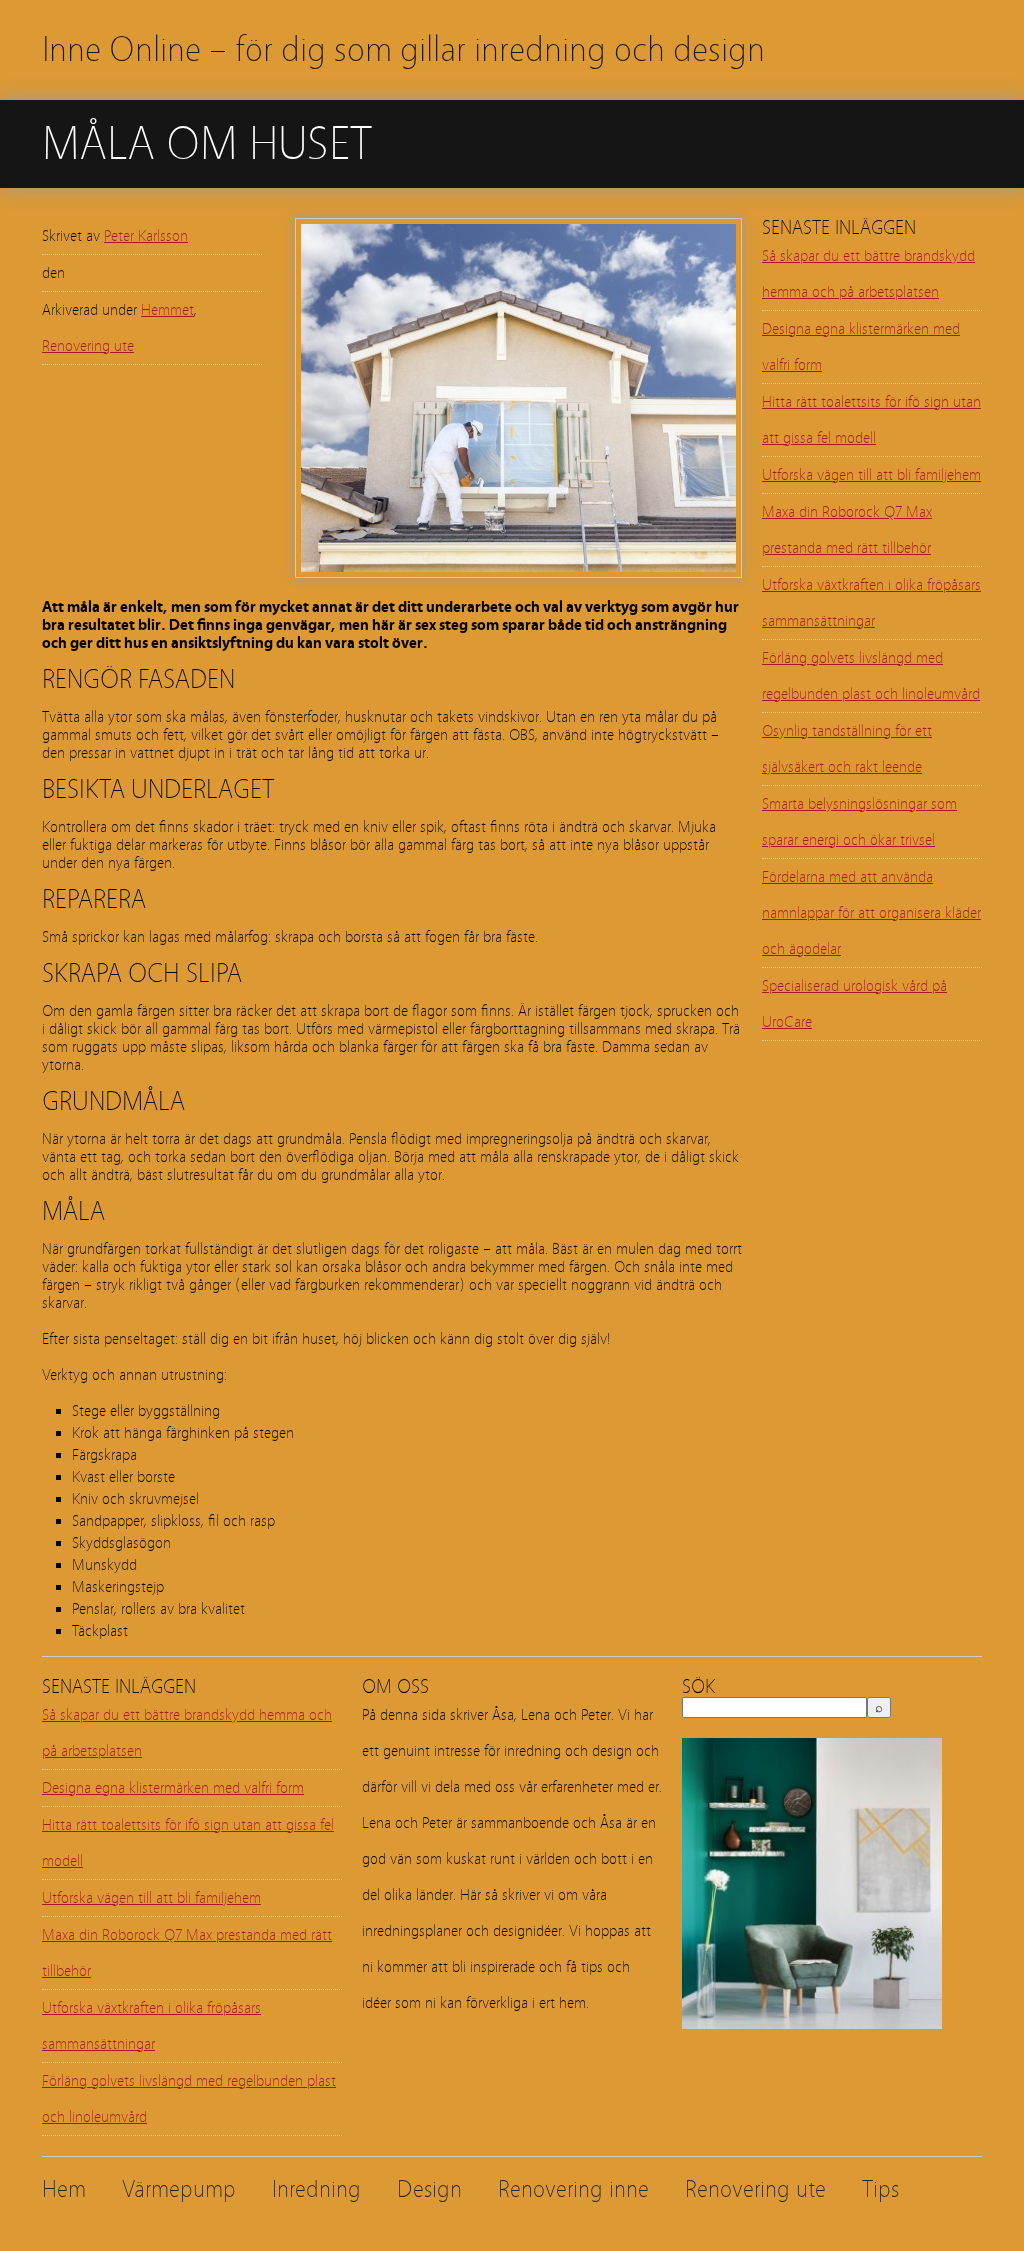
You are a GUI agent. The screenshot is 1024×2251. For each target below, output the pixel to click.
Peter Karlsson (146, 236)
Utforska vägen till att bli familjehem (871, 475)
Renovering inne (573, 2189)
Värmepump (179, 2189)
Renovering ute (88, 346)
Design (429, 2189)
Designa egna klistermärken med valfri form (173, 1788)
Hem (64, 2189)
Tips (880, 2189)
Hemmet (167, 310)
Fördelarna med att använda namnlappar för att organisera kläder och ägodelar (871, 913)
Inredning (316, 2189)
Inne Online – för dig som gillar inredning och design (403, 49)
